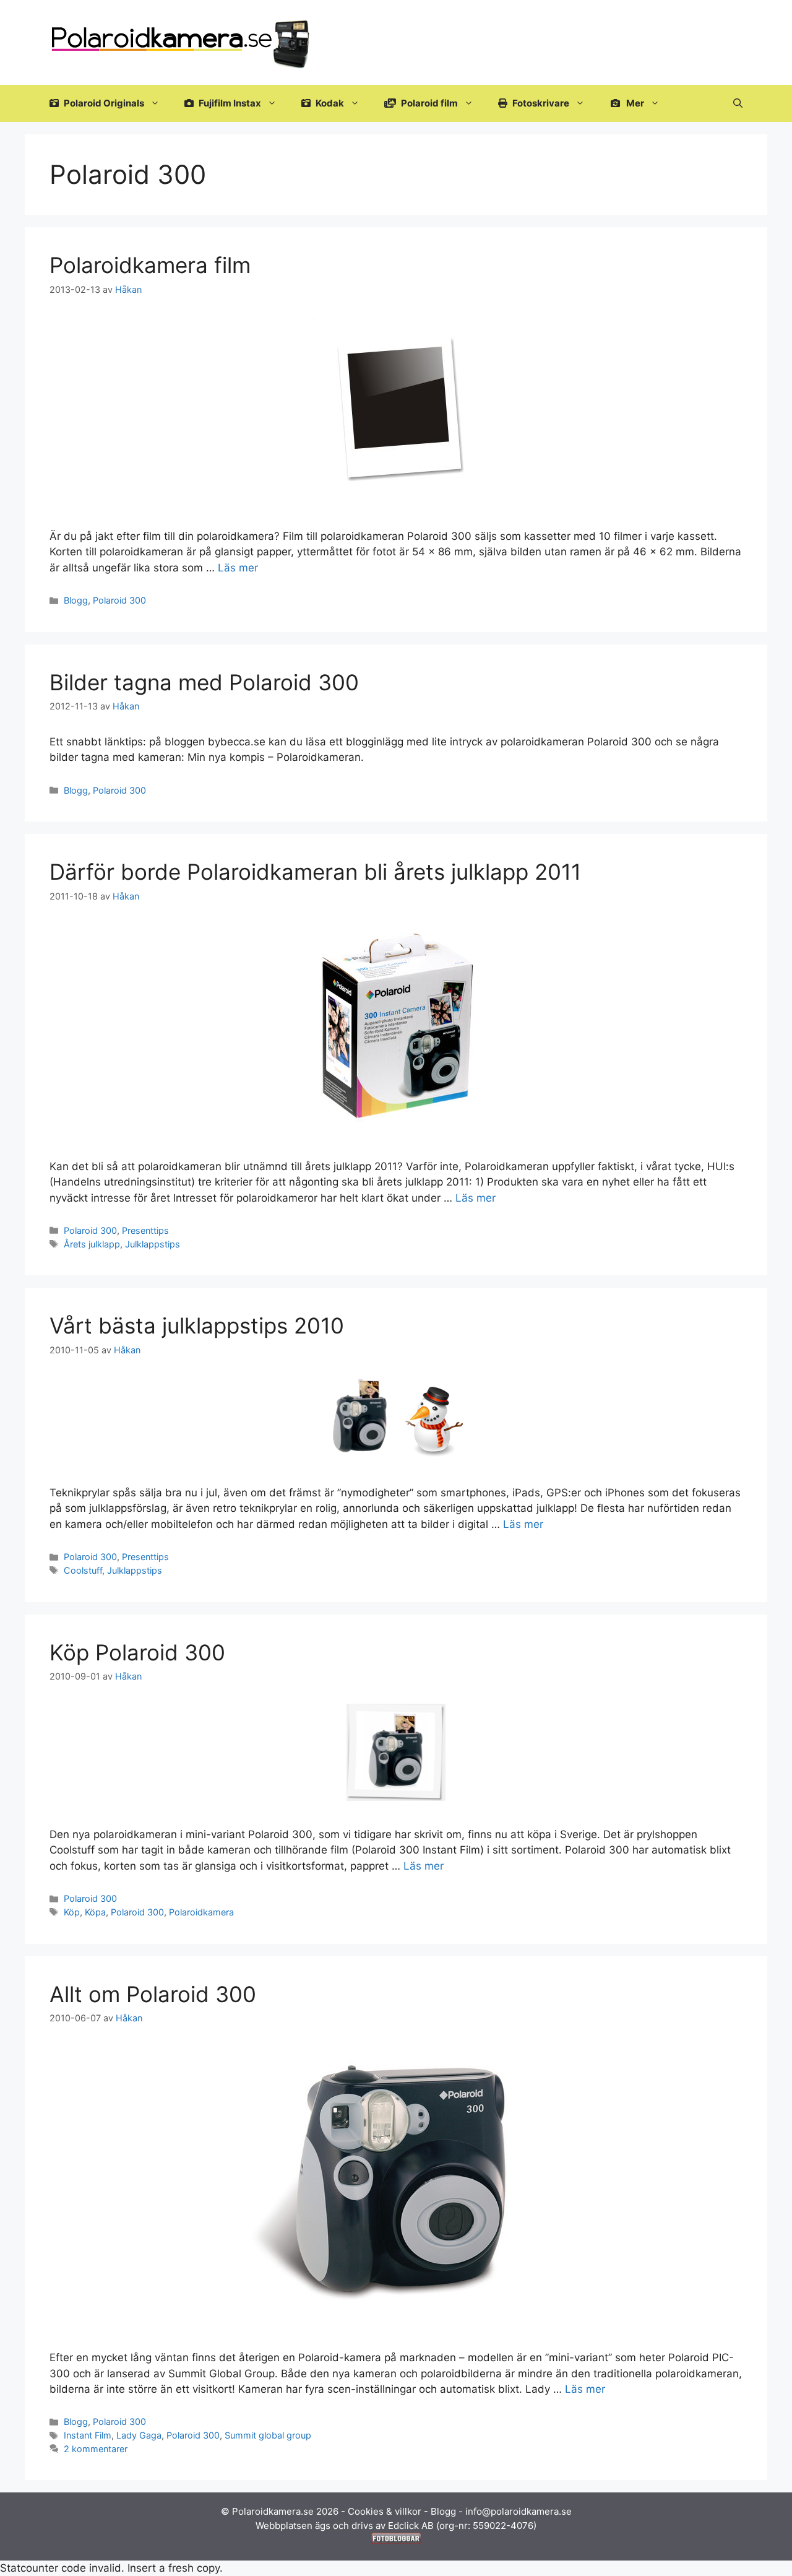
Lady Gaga (139, 2435)
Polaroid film (428, 103)
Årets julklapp (92, 1244)
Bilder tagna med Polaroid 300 (204, 682)
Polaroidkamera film (150, 265)
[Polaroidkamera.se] (182, 41)
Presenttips (145, 1230)
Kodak (329, 103)
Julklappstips (153, 1244)
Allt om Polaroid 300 (153, 1994)
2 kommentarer (96, 2449)
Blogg (76, 600)
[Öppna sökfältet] (738, 103)
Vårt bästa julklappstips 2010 (197, 1325)
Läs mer (238, 568)
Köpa (95, 1912)
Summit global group (268, 2435)
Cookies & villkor (385, 2511)
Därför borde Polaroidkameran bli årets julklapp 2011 (315, 872)
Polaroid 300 (119, 600)
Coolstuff (83, 1570)
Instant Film (88, 2435)
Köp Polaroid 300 (137, 1652)
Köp (72, 1912)
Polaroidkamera (201, 1912)
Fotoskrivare (540, 103)
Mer (634, 103)
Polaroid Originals (103, 103)
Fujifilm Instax (229, 103)
